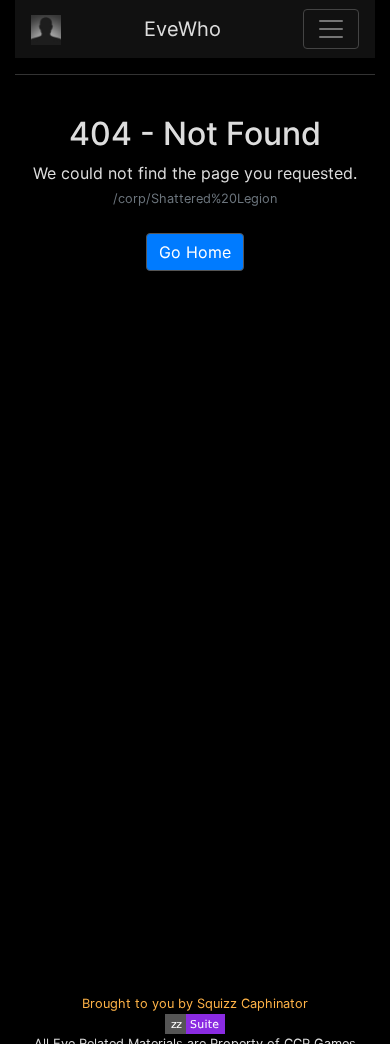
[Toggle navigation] (331, 29)
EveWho (182, 29)
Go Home (195, 252)
